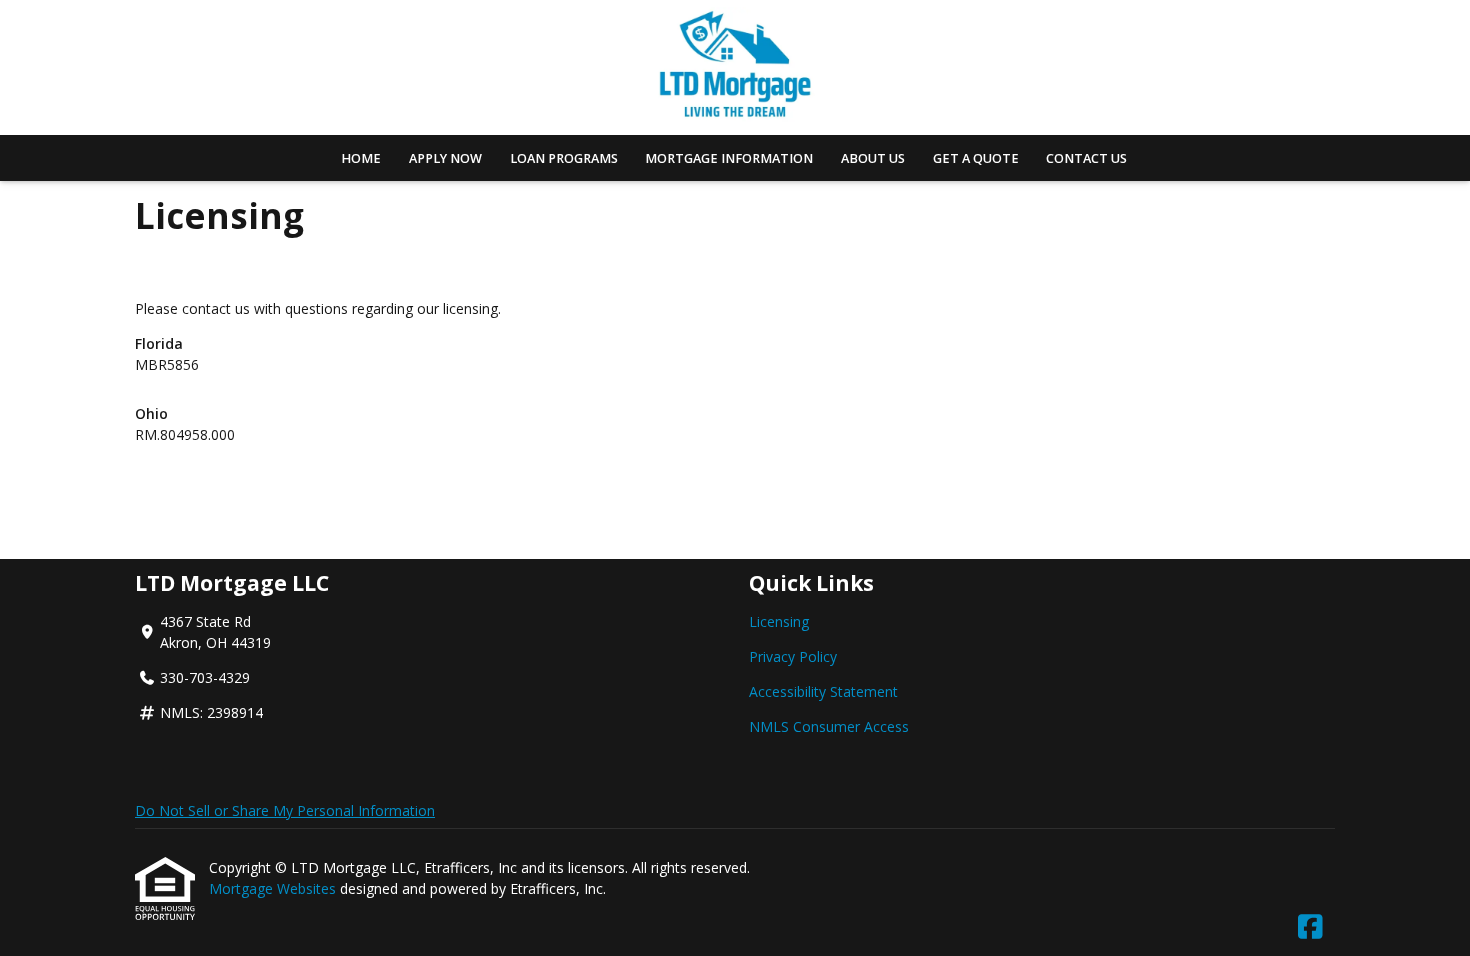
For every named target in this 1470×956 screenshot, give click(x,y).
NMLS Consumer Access (829, 726)
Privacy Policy (793, 656)
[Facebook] (1310, 927)
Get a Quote (976, 158)
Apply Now (445, 158)
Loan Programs (564, 158)
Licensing (779, 621)
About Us (873, 158)
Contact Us (1086, 158)
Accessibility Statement (823, 691)
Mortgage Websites (274, 888)
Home (361, 158)
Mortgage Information (729, 158)
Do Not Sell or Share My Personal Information (285, 810)
